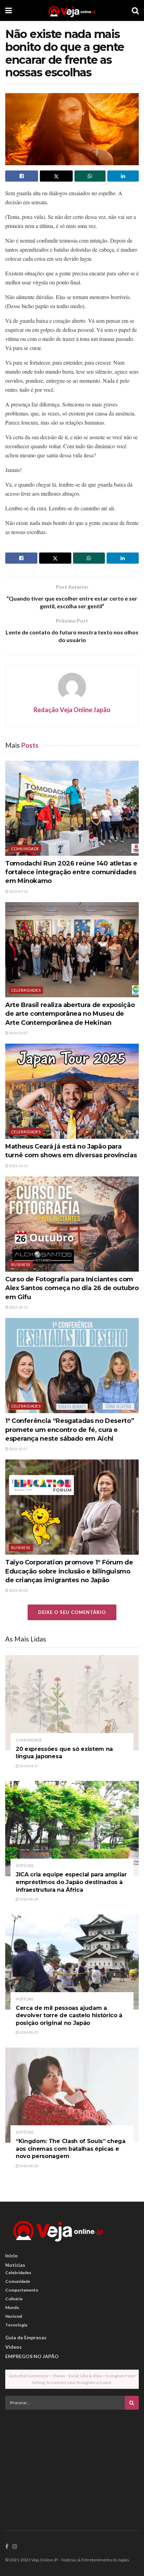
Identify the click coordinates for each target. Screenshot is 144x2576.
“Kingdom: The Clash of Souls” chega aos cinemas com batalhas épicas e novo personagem (71, 2149)
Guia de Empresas (26, 2337)
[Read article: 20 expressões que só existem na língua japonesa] (72, 1703)
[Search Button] (135, 10)
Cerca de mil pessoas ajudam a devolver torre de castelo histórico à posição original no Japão (69, 2015)
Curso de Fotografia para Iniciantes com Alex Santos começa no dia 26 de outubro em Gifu (72, 1288)
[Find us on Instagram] (15, 2547)
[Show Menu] (9, 10)
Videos (13, 2347)
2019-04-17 (29, 1766)
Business (21, 1264)
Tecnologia (16, 2325)
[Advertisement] (72, 2464)
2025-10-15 (18, 1307)
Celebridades (26, 990)
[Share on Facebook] (22, 176)
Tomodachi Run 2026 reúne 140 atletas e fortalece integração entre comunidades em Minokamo (71, 872)
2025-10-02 (18, 1590)
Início (12, 2255)
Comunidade (25, 849)
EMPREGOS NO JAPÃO (32, 2356)
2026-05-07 (18, 1033)
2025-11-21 (18, 1166)
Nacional (14, 2316)
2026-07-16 (18, 891)
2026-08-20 (29, 1899)
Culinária (14, 2299)
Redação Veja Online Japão (72, 710)
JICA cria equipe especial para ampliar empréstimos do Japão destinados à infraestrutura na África (71, 1882)
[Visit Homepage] (72, 10)
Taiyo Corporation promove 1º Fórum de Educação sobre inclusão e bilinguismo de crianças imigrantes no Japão (69, 1571)
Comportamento (22, 2290)
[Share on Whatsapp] (90, 176)
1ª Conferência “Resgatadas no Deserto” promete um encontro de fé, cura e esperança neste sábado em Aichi (70, 1430)
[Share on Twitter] (56, 176)
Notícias (24, 1865)
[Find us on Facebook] (7, 2547)
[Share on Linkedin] (123, 176)
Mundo (12, 2307)
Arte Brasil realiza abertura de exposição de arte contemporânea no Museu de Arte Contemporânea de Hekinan (70, 1014)
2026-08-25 (29, 2032)
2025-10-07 (18, 1449)
